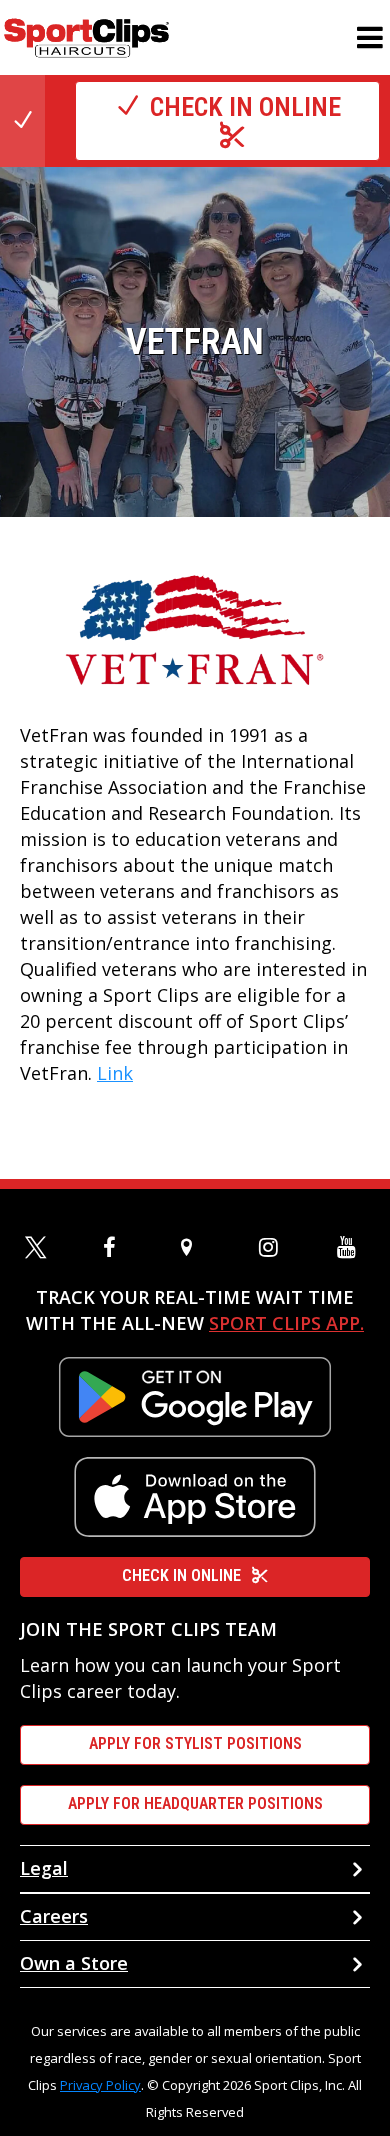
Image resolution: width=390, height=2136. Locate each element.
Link (115, 1073)
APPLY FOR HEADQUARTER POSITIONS (195, 1803)
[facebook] (117, 1247)
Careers (54, 1916)
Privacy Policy (100, 2085)
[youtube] (351, 1247)
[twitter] (39, 1247)
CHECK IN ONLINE (181, 1575)
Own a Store (74, 1963)
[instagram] (273, 1247)
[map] (195, 1247)
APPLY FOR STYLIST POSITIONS (195, 1743)
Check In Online (245, 107)
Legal (44, 1868)
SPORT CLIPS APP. (286, 1323)
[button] (370, 38)
